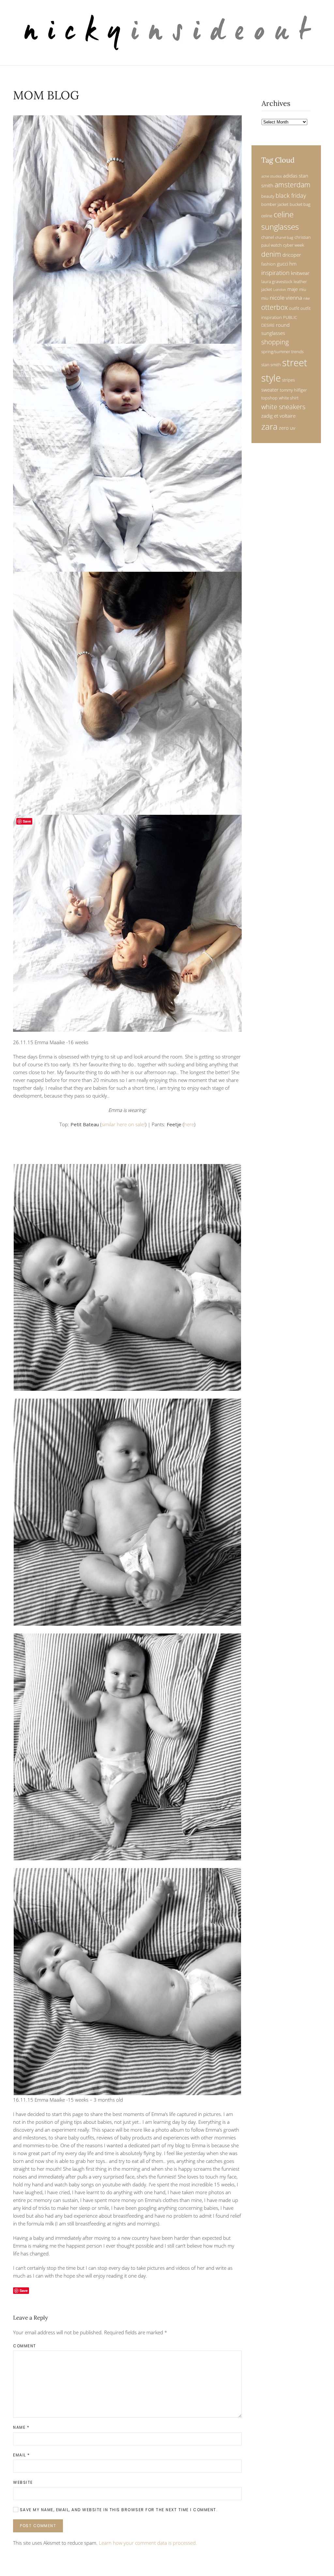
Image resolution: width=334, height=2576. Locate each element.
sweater (270, 390)
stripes (288, 380)
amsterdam (293, 185)
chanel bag (284, 237)
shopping (275, 342)
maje (293, 289)
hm (293, 264)
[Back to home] (167, 33)
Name (21, 2427)
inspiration (275, 273)
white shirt (289, 398)
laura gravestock (277, 281)
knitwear (300, 273)
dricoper (292, 255)
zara (269, 427)
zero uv (287, 428)
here (189, 1124)
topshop (269, 398)
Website (23, 2482)
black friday (291, 195)
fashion (268, 264)
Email (22, 2455)
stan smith (271, 365)
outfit (294, 308)
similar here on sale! (123, 1124)
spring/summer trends (282, 352)
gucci (282, 264)
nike (307, 298)
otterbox (274, 307)
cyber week (294, 245)
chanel (268, 237)
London (280, 290)
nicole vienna (286, 298)
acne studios (272, 176)
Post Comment (38, 2526)
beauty (268, 196)
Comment (25, 2346)
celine (267, 216)
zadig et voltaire (278, 416)
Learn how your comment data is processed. (148, 2543)
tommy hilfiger (293, 390)
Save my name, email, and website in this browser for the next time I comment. (118, 2510)
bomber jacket (275, 204)
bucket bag (300, 204)
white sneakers (283, 407)
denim (271, 254)
